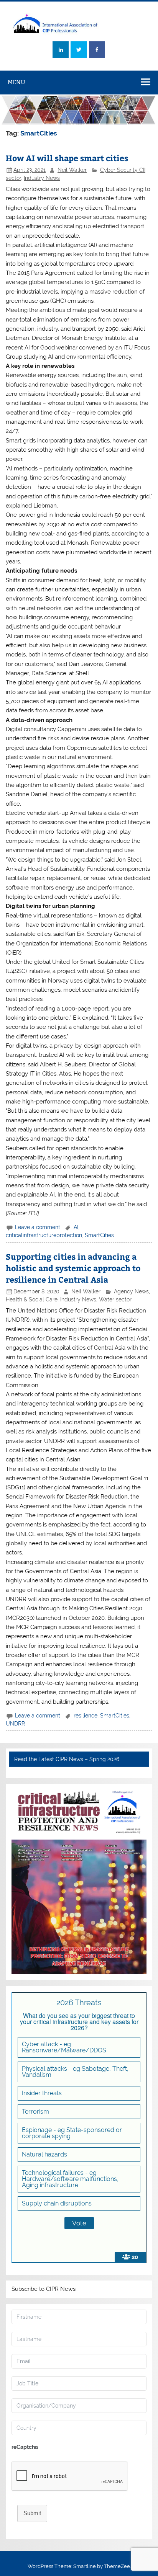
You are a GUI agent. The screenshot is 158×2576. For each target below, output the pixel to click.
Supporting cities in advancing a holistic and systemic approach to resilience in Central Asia (73, 1268)
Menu (16, 82)
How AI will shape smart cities (67, 158)
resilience (86, 1716)
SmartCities (99, 1235)
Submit (32, 2513)
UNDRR (15, 1724)
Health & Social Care (32, 1299)
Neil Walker (72, 170)
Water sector (115, 1299)
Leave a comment (38, 1227)
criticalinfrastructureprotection (44, 1235)
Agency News (131, 1291)
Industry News (42, 178)
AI (76, 1227)
